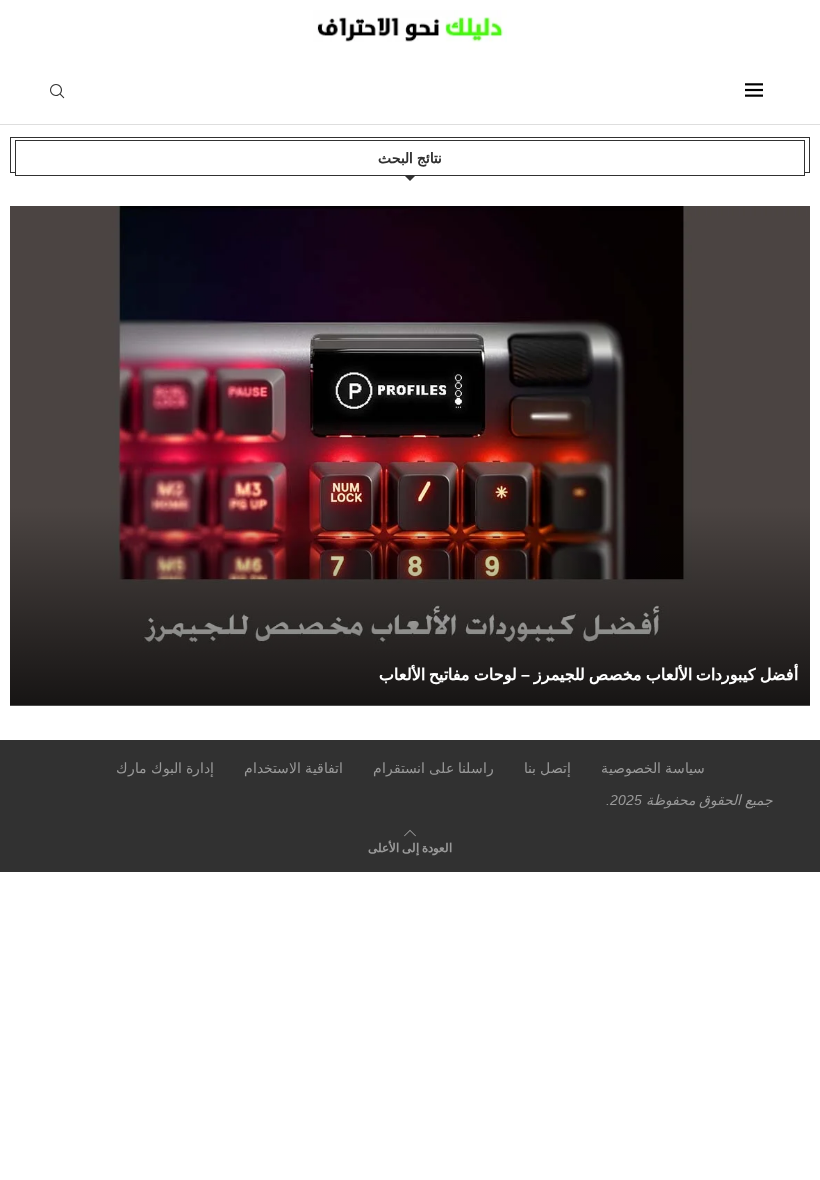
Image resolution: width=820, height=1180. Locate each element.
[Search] (57, 92)
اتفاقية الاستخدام (293, 768)
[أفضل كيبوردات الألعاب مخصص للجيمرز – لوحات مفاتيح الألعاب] (414, 456)
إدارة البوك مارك (165, 768)
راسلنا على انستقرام (433, 768)
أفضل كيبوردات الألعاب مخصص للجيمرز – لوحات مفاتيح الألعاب (588, 674)
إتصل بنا (547, 768)
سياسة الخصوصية (653, 768)
